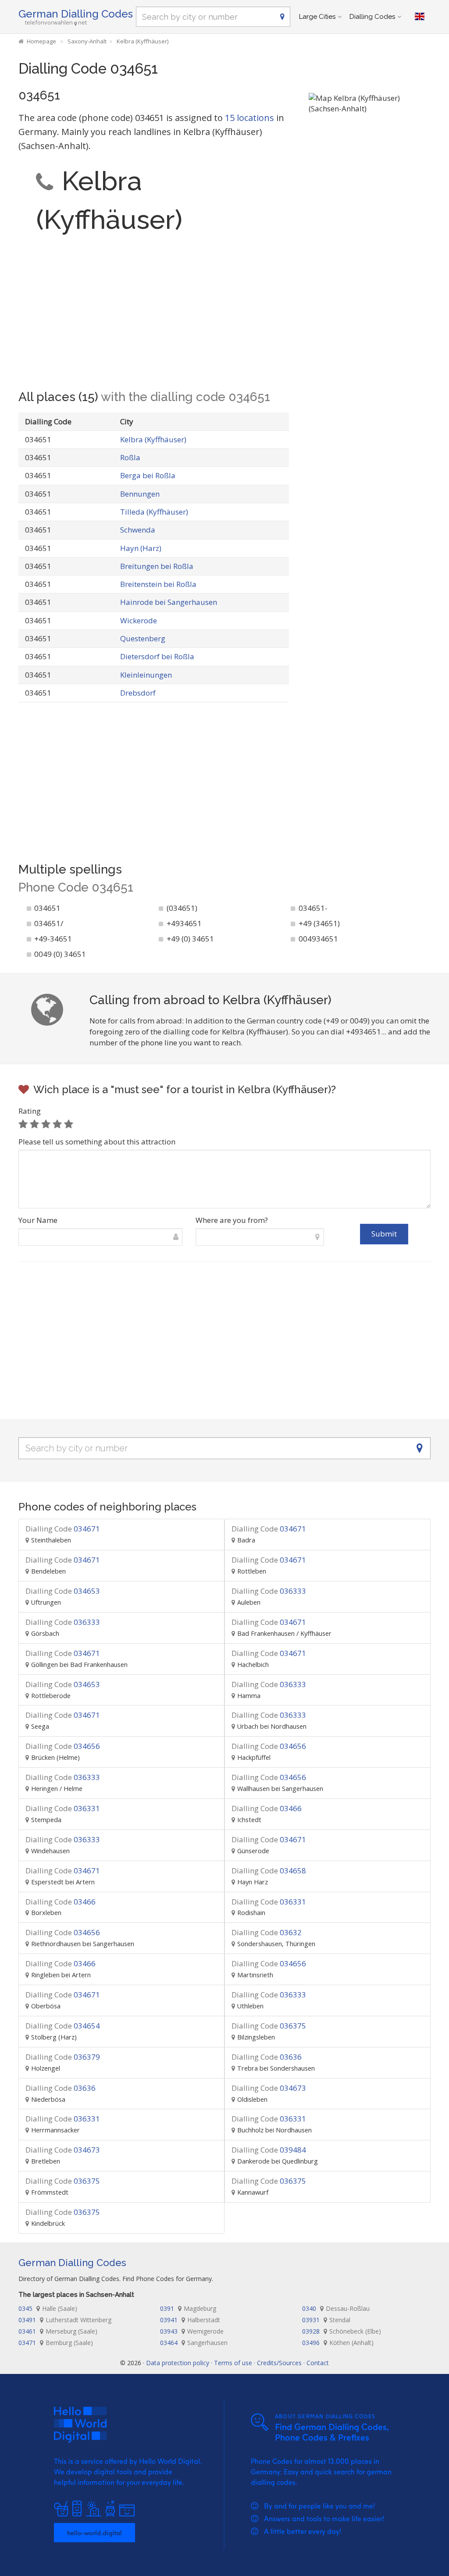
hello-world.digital (94, 2533)
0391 (188, 2308)
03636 (267, 2057)
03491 (65, 2320)
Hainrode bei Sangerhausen (169, 602)
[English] (420, 17)
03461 (58, 2331)
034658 (269, 1871)
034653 (63, 1591)
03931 (326, 2320)
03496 (338, 2343)
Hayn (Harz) (141, 548)
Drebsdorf (138, 693)
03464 (194, 2343)
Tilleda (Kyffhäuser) (154, 512)
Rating (30, 1111)
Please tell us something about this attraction (97, 1142)
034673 (269, 2088)
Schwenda (138, 530)
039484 (269, 2150)
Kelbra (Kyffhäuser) (153, 439)
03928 (342, 2331)
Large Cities (317, 17)
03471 (56, 2343)
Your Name (38, 1220)
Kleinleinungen (146, 675)
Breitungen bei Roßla (157, 566)
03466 (267, 1808)
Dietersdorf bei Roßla (157, 656)
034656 (63, 1746)
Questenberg (143, 638)
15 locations (249, 118)
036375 (269, 2026)
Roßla (130, 457)
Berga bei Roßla (148, 475)
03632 (267, 1932)
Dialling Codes (372, 17)
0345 (48, 2308)
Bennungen (140, 494)
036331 (63, 1808)
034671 (63, 1529)
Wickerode (139, 620)
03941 (190, 2320)
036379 (63, 2057)
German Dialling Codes (76, 14)
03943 (192, 2331)
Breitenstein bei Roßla (158, 584)
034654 (63, 2026)
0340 (336, 2308)
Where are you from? (232, 1220)
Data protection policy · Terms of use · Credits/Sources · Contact (237, 2363)
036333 (269, 1591)
